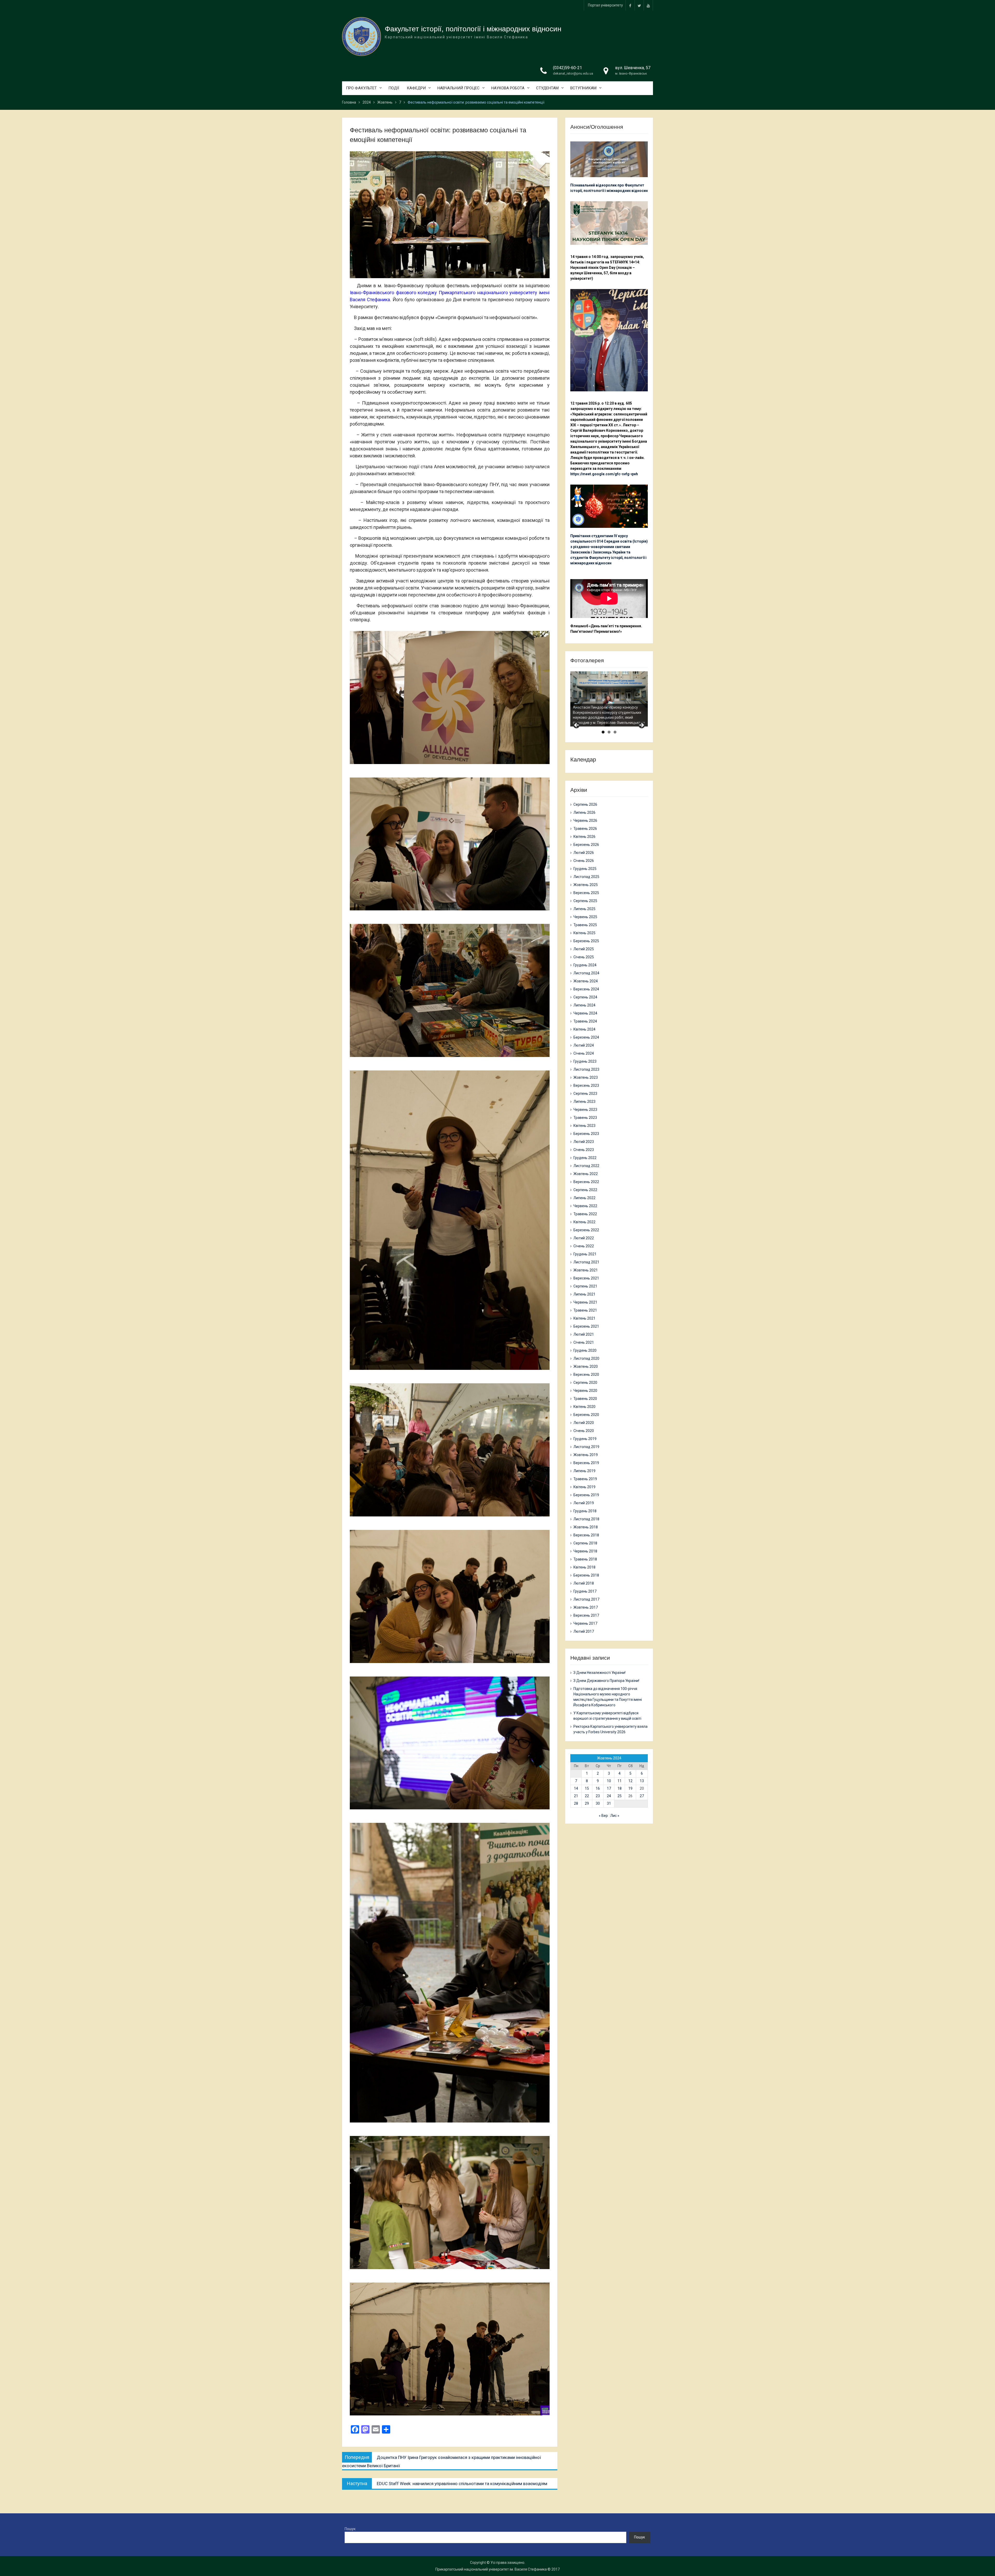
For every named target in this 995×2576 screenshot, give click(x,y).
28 (576, 1803)
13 (642, 1781)
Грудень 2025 (585, 869)
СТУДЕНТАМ (547, 88)
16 (598, 1788)
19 (630, 1788)
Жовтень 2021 (586, 1270)
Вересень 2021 (586, 1278)
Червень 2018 (585, 1551)
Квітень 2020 (584, 1407)
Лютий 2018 (584, 1583)
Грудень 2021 (585, 1254)
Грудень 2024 (585, 965)
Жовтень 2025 (586, 885)
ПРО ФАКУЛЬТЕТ (361, 88)
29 (587, 1803)
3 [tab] (615, 732)
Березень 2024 (586, 1037)
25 (620, 1796)
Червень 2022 (585, 1206)
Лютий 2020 (584, 1423)
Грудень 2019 (585, 1439)
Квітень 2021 (584, 1318)
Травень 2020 (585, 1399)
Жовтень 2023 (586, 1077)
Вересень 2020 (586, 1375)
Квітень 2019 (584, 1487)
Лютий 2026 (584, 853)
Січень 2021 (584, 1342)
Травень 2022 (585, 1214)
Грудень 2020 (585, 1350)
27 (642, 1796)
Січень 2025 (584, 957)
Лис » (615, 1816)
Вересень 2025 (586, 893)
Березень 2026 (586, 845)
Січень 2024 (584, 1053)
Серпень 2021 (585, 1286)
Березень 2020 (586, 1415)
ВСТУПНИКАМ (583, 88)
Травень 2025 (585, 925)
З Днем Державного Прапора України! (606, 1681)
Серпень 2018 (585, 1543)
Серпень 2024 (585, 997)
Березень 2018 (586, 1575)
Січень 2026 (584, 861)
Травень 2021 (585, 1310)
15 (587, 1788)
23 (598, 1796)
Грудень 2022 (585, 1158)
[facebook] (630, 5)
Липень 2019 (584, 1471)
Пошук (350, 2529)
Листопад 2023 (586, 1069)
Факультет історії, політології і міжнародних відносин (473, 29)
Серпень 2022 (585, 1190)
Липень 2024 (584, 1005)
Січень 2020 (584, 1431)
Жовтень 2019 (586, 1455)
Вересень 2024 (586, 989)
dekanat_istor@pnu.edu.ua (573, 73)
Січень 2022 (584, 1246)
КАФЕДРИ (416, 88)
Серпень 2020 (585, 1383)
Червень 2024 (585, 1013)
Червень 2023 (585, 1110)
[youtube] (648, 5)
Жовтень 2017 (586, 1607)
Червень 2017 (585, 1623)
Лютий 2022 (584, 1238)
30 (598, 1803)
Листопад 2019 (586, 1447)
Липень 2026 (584, 812)
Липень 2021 (584, 1294)
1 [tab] (603, 732)
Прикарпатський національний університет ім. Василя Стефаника (491, 2569)
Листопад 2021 (586, 1262)
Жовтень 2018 (586, 1527)
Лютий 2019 (584, 1503)
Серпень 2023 (585, 1093)
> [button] (641, 725)
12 (630, 1781)
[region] (609, 699)
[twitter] (639, 5)
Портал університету (605, 5)
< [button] (577, 725)
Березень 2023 (586, 1134)
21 (576, 1796)
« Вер (603, 1816)
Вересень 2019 (586, 1463)
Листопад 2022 (586, 1166)
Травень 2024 (585, 1021)
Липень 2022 (584, 1198)
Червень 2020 (585, 1391)
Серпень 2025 (585, 901)
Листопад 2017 (586, 1599)
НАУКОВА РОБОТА (508, 88)
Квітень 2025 (584, 933)
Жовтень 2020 (586, 1366)
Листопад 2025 (586, 877)
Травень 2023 (585, 1118)
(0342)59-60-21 (567, 68)
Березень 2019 (586, 1495)
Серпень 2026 (585, 804)
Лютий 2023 (584, 1142)
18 (620, 1788)
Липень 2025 (584, 909)
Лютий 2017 (584, 1631)
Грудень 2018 (585, 1511)
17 (609, 1788)
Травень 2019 (585, 1479)
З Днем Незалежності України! (599, 1673)
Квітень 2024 (584, 1029)
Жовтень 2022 (586, 1174)
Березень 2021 (586, 1326)
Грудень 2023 (585, 1061)
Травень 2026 (585, 829)
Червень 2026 (585, 821)
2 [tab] (609, 732)
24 (609, 1796)
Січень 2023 (584, 1150)
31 (609, 1803)
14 (576, 1788)
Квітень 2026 (584, 837)
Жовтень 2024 (586, 981)
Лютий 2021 (584, 1334)
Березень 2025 (586, 941)
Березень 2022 (586, 1230)
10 (609, 1781)
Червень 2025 (585, 917)
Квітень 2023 (584, 1126)
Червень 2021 (585, 1302)
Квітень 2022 (584, 1222)
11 (620, 1781)
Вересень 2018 (586, 1535)
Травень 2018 (585, 1559)
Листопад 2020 (586, 1358)
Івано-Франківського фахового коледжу (393, 293)
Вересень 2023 (586, 1085)
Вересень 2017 (586, 1615)
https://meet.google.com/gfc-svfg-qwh (604, 474)
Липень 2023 (584, 1102)
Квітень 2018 (584, 1567)
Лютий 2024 (584, 1045)
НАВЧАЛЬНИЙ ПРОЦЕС (459, 88)
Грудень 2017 (585, 1591)
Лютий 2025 (584, 949)
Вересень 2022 (586, 1182)
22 (587, 1796)
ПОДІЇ (394, 88)
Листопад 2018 (586, 1519)
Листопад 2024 (586, 973)
